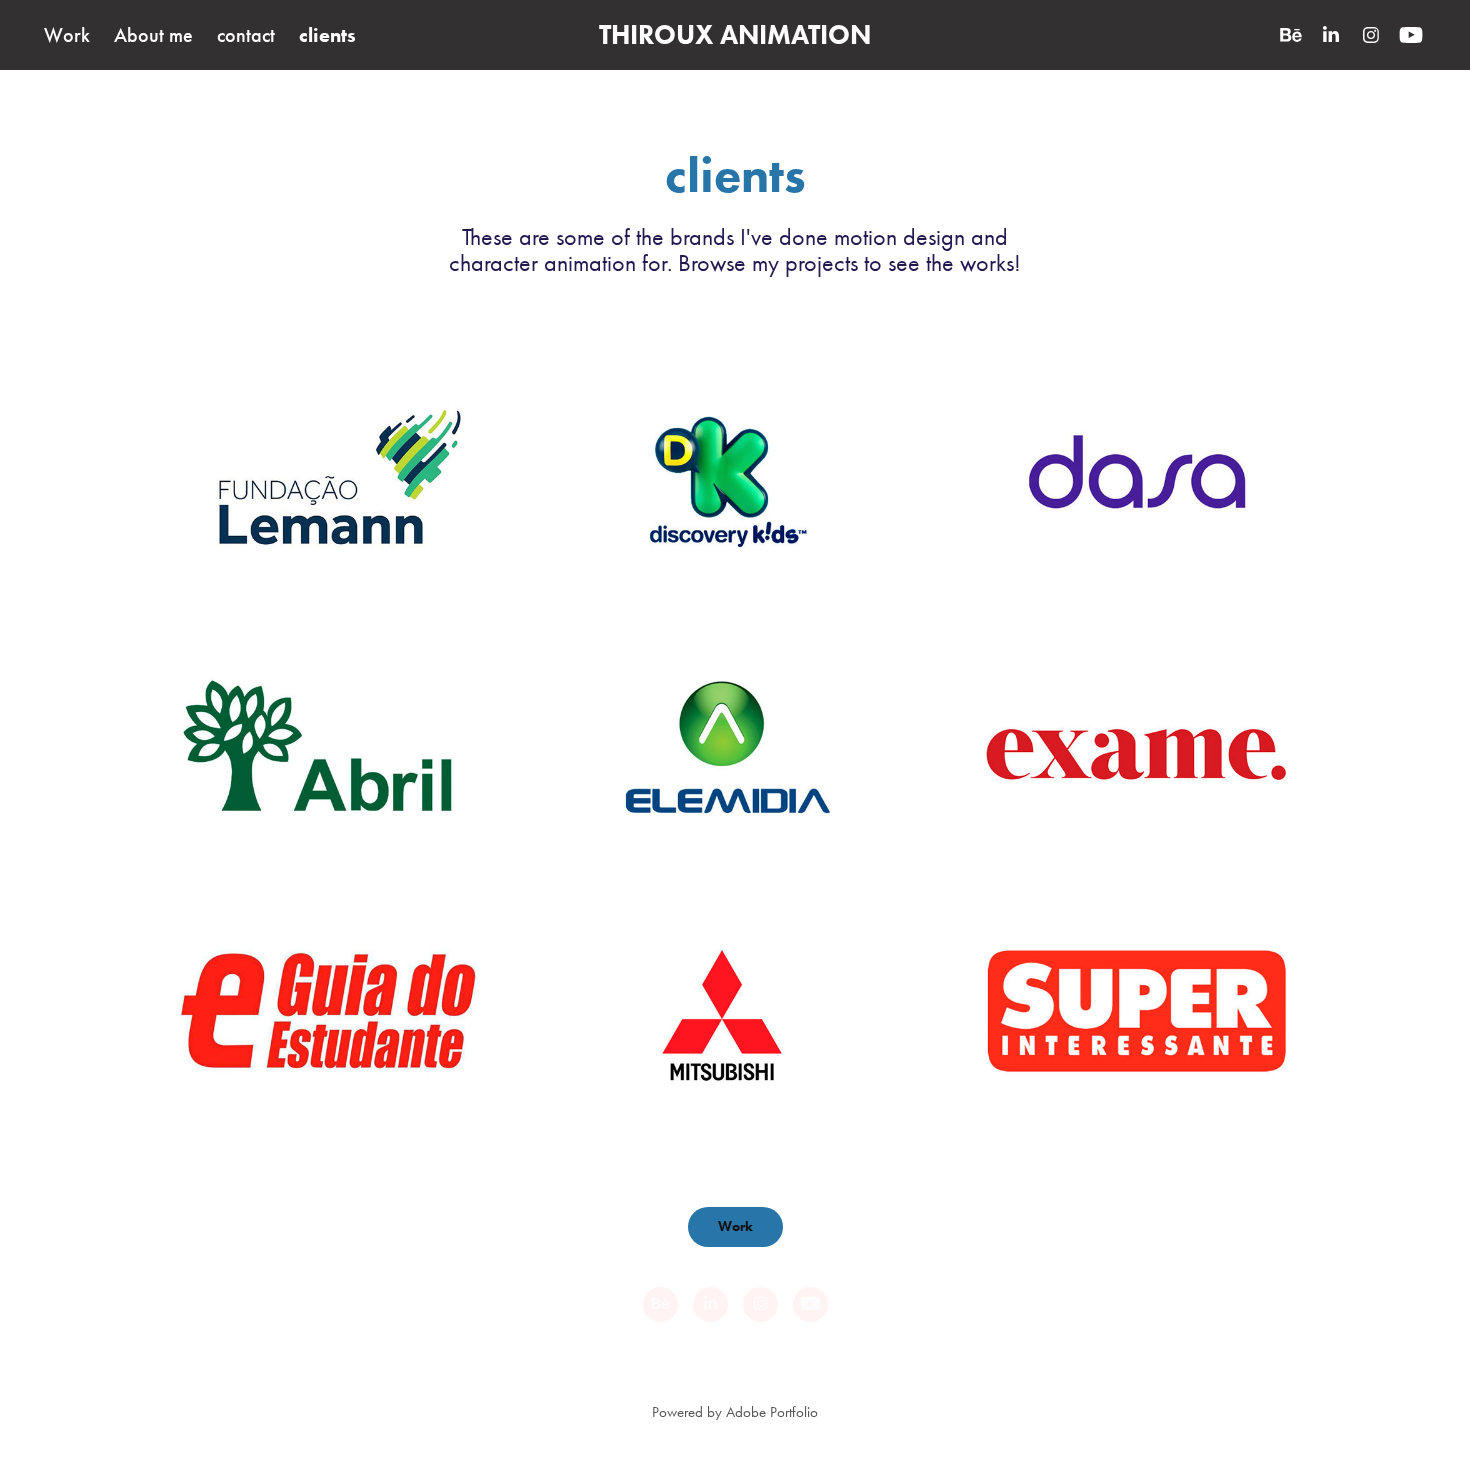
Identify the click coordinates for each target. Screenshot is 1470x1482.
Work (67, 35)
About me (153, 35)
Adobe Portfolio (772, 1412)
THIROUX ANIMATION (735, 34)
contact (246, 35)
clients (327, 35)
